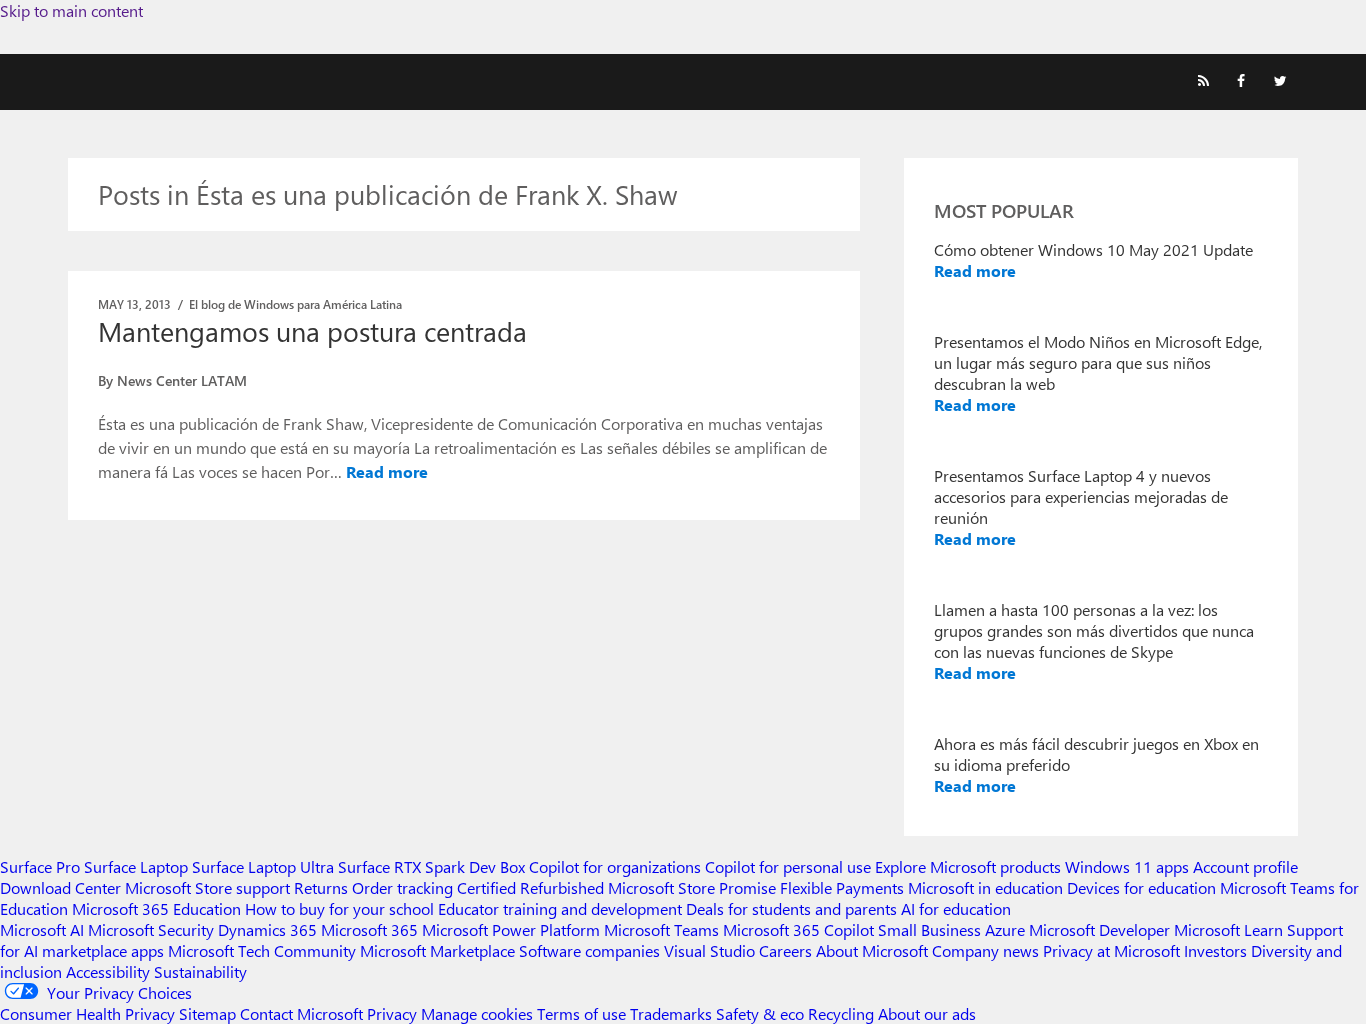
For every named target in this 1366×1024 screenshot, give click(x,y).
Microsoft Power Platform (511, 929)
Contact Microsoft (301, 1013)
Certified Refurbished (530, 887)
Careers (785, 950)
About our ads (927, 1013)
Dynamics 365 (267, 929)
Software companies (589, 950)
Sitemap (207, 1013)
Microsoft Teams (661, 929)
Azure (1005, 929)
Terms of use (581, 1013)
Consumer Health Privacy (87, 1013)
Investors (1215, 950)
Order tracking (402, 887)
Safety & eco (760, 1013)
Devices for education (1141, 887)
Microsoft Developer (1099, 929)
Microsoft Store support (207, 887)
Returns (321, 887)
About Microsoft (872, 950)
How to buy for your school (339, 908)
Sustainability (200, 971)
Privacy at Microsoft (1111, 950)
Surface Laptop (136, 866)
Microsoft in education (985, 887)
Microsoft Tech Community (262, 950)
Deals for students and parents (791, 908)
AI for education (956, 908)
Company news (985, 950)
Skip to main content (71, 10)
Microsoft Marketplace (437, 950)
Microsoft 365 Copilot (798, 929)
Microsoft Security (151, 929)
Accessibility (108, 971)
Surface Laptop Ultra (263, 866)
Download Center (60, 887)
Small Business (929, 929)
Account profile (1245, 866)
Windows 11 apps (1127, 866)
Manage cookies (477, 1013)
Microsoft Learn (1228, 929)
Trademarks (671, 1013)
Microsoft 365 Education (156, 908)
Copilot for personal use (788, 866)
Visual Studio (709, 950)
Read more (387, 471)
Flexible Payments (842, 887)
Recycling (841, 1013)
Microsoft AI (42, 929)
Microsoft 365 (369, 929)
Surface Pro (40, 866)
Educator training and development (560, 908)
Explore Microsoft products (968, 866)
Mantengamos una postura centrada (312, 331)
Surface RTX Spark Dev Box (431, 866)
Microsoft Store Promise (692, 887)
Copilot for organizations (615, 866)
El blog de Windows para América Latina (295, 304)
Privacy (394, 1013)
